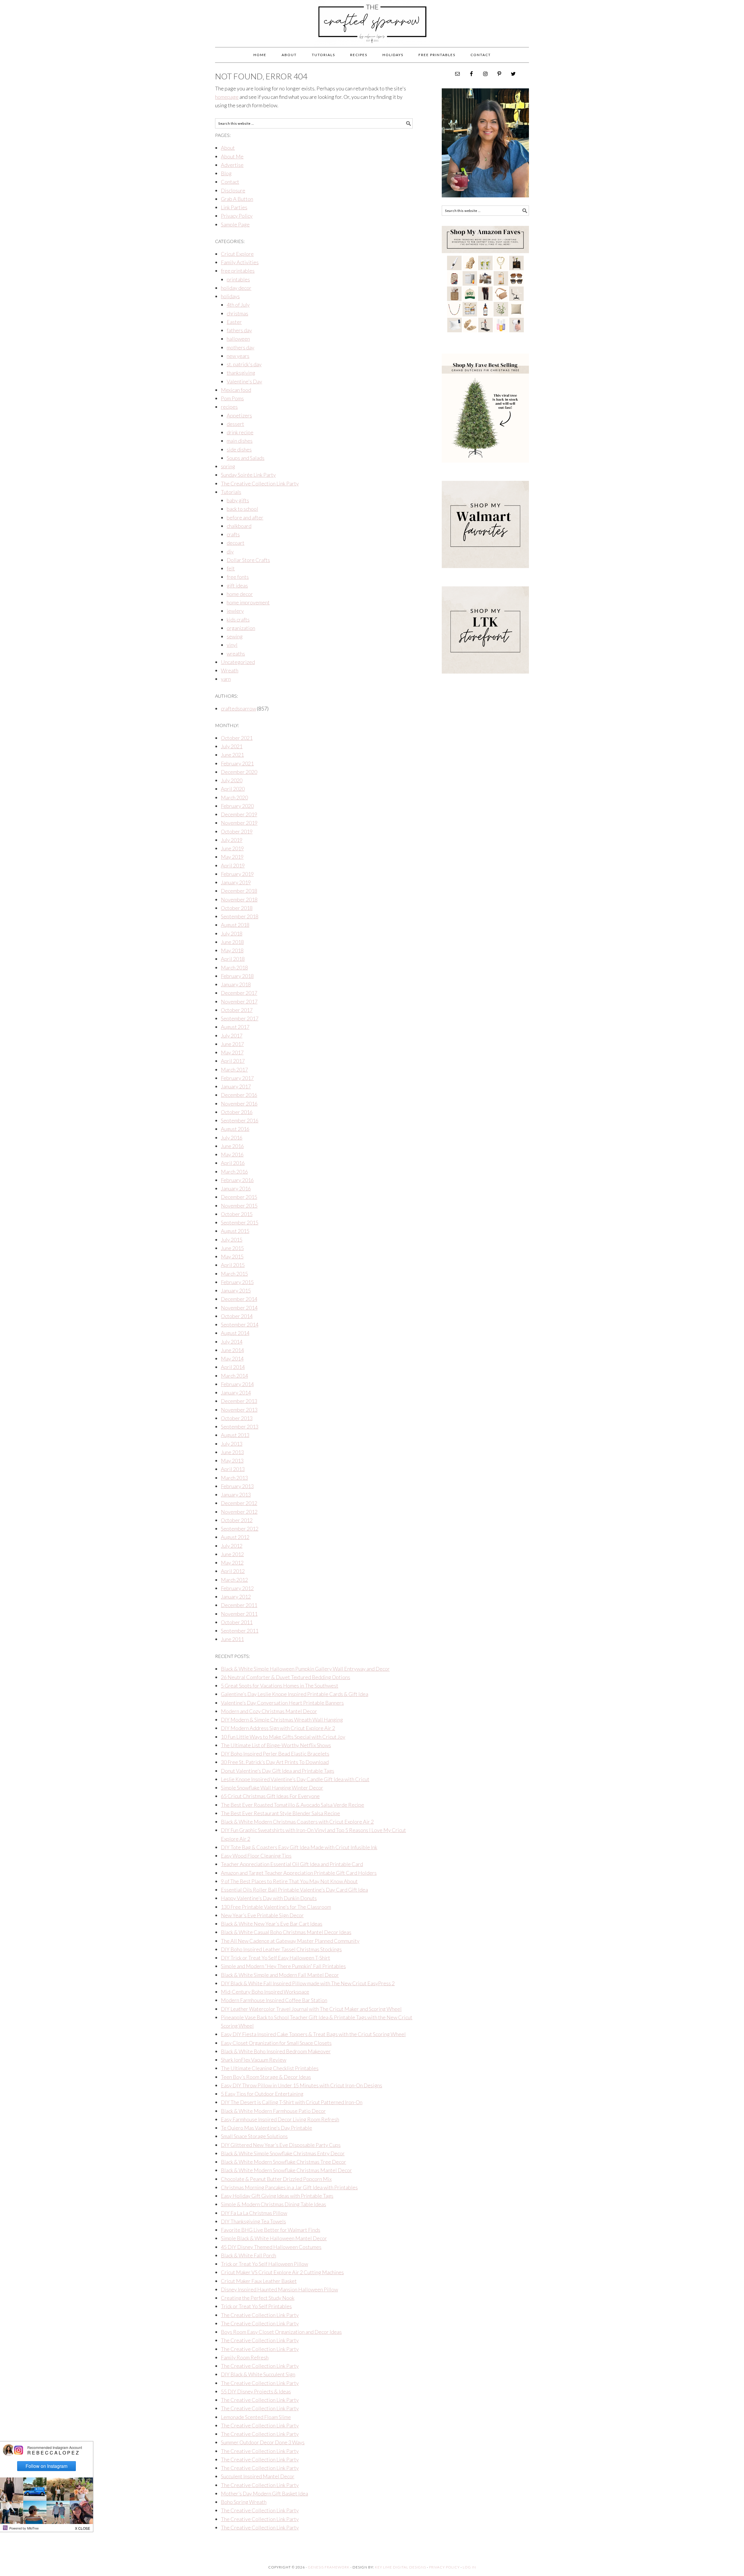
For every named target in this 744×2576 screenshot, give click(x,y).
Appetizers (239, 415)
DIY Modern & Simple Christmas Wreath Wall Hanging (282, 1720)
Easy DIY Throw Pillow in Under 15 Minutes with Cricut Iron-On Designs (302, 2085)
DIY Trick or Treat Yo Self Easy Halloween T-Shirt (276, 1958)
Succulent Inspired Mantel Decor (258, 2476)
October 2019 (237, 831)
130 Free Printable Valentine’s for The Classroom (276, 1907)
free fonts (238, 577)
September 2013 (240, 1427)
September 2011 (240, 1631)
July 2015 (232, 1240)
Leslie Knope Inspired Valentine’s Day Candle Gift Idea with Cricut (295, 1779)
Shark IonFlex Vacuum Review (254, 2060)
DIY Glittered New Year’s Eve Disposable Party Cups (281, 2145)
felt (231, 568)
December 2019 (239, 814)
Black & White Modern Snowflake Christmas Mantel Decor (286, 2170)
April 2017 (233, 1061)
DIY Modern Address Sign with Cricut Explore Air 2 (278, 1728)
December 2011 (239, 1605)
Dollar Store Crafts (248, 560)
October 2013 (237, 1418)
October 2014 (237, 1316)
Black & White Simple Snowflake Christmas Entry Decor (283, 2153)
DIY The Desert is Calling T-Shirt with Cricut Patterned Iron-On (292, 2102)
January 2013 (236, 1495)
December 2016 (239, 1095)
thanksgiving (241, 373)
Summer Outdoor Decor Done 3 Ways (263, 2442)
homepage (227, 97)
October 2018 (237, 908)
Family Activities (240, 262)
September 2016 (240, 1120)
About (228, 148)
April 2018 (233, 959)
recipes (229, 407)
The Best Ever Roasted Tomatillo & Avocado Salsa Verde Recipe (293, 1805)
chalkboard (239, 526)
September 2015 (240, 1222)
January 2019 (236, 882)
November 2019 (239, 823)
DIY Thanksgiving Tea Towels (253, 2221)
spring (228, 466)
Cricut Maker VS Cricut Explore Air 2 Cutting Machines (282, 2272)
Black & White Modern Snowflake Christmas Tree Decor (284, 2162)
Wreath (230, 670)
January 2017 (236, 1086)
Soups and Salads (246, 458)
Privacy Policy (237, 216)
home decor (240, 594)
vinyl (232, 645)
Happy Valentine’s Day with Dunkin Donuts (269, 1898)
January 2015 (236, 1290)
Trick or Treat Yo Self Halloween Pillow (264, 2264)
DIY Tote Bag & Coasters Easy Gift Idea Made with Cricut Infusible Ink (299, 1847)
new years (238, 356)
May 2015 (232, 1256)
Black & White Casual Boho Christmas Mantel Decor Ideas (286, 1932)
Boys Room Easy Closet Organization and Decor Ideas (281, 2332)
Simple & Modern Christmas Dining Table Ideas (273, 2204)
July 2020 (232, 780)
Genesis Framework (329, 2567)
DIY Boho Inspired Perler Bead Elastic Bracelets (275, 1754)
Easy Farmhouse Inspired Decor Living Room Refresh (280, 2119)
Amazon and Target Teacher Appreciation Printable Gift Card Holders (299, 1873)
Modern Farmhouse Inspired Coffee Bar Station (274, 2000)
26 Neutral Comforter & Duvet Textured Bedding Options (286, 1677)
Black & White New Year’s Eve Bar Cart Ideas (272, 1924)
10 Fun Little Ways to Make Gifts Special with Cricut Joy (283, 1737)
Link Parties (234, 207)
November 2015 (239, 1206)
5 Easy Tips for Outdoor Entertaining (262, 2094)
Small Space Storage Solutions (254, 2136)
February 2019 (237, 874)
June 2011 (232, 1639)
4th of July (238, 305)
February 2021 (237, 763)
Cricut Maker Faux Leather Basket (259, 2281)
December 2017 (239, 993)
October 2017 (237, 1010)
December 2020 (239, 772)
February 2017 (237, 1078)
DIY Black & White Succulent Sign (258, 2374)
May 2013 (232, 1461)
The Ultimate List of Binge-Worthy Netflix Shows (276, 1745)
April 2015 (233, 1265)
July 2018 (232, 933)
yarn (226, 679)
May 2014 (232, 1358)
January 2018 (236, 984)
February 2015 (237, 1282)
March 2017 (234, 1070)
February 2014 (237, 1384)
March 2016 (234, 1172)
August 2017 (235, 1027)
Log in (469, 2567)
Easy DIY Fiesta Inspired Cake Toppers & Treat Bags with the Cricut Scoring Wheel (313, 2034)
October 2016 (237, 1112)
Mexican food (236, 390)
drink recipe (240, 432)
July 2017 (232, 1036)
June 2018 (232, 942)
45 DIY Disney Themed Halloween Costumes (271, 2247)
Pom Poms (232, 398)
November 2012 (239, 1512)
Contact (230, 182)
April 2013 (233, 1469)
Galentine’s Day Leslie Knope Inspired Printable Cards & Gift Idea (295, 1694)
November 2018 (239, 899)
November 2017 (239, 1002)
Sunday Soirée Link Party (248, 475)
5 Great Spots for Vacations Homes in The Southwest (280, 1686)
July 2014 (232, 1342)
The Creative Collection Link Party (260, 483)
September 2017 (240, 1018)
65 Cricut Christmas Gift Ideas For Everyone (270, 1796)
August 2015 (235, 1231)
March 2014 (234, 1376)
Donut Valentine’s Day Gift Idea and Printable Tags (278, 1771)
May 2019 (232, 857)
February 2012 (237, 1588)
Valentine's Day (244, 381)
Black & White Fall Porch (248, 2255)
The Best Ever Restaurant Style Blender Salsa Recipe (280, 1813)
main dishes (240, 441)
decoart (236, 543)
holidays (230, 296)
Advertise (232, 165)
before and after (245, 517)
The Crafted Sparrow (372, 30)
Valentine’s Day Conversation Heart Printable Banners (282, 1703)
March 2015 (234, 1274)
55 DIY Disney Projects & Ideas (256, 2391)
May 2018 (232, 950)
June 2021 (232, 755)
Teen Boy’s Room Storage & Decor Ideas (266, 2077)
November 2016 (239, 1104)
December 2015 (239, 1197)
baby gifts (238, 500)
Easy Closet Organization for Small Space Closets (276, 2043)
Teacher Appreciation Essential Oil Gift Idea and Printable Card (292, 1864)
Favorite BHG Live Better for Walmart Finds (271, 2230)
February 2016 (237, 1180)
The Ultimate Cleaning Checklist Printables (270, 2068)
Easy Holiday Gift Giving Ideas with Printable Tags (277, 2196)
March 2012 (234, 1580)
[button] (83, 2527)
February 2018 (237, 976)
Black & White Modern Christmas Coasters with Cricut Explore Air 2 (297, 1822)
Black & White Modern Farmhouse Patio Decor (273, 2111)
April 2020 (233, 789)
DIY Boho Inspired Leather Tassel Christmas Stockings (281, 1949)
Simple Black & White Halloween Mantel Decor (274, 2238)
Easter (234, 322)
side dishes (239, 449)
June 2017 (232, 1044)
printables (238, 279)
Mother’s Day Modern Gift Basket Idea (264, 2493)
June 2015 (232, 1248)
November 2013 (239, 1410)
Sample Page (235, 224)
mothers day (240, 347)
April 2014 (233, 1367)
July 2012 (232, 1546)
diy (230, 551)
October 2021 (237, 738)
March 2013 (234, 1478)
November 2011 (239, 1614)
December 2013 (239, 1401)
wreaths (236, 654)
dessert (235, 424)
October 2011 (237, 1622)
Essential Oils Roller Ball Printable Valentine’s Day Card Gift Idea (294, 1890)
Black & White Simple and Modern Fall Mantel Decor (280, 1975)
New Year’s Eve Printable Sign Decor (262, 1915)
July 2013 (232, 1444)
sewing (235, 636)
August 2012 (235, 1537)
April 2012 (233, 1571)
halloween (238, 339)
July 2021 (232, 746)
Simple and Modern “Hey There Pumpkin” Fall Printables (283, 1966)
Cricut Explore (237, 254)
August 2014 (235, 1333)
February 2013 (237, 1486)
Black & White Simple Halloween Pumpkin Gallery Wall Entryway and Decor (305, 1669)
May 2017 (232, 1052)
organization (241, 628)
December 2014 (239, 1299)
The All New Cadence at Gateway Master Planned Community (290, 1941)
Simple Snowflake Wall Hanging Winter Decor (272, 1788)
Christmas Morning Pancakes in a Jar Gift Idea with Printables (289, 2187)
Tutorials (231, 492)
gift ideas (237, 585)
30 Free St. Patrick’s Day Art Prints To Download (275, 1762)
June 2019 (232, 848)
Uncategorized (238, 662)
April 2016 (233, 1163)
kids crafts (238, 620)
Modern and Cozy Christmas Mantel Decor (269, 1711)
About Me (232, 156)
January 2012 (236, 1597)
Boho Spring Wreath (244, 2502)
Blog (226, 173)
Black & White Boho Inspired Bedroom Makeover (276, 2051)
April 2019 (233, 865)
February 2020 (237, 806)
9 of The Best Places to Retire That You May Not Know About (289, 1881)
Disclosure (233, 190)
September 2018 (240, 916)
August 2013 (235, 1435)
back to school (242, 509)
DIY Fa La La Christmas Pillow (254, 2213)
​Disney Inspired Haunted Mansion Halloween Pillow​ (279, 2289)
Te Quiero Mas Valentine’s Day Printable (267, 2128)
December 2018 (239, 891)
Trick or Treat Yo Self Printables (256, 2306)
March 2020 (234, 797)
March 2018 (234, 967)
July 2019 (232, 840)
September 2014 (240, 1324)
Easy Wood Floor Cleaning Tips (256, 1856)
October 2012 (237, 1520)
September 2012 (240, 1529)
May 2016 (232, 1154)
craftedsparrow (238, 708)
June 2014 (232, 1350)
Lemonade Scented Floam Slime (256, 2417)
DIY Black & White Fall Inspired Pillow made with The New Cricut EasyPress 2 (308, 1983)
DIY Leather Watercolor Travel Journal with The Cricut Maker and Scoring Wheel (311, 2009)
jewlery (235, 611)
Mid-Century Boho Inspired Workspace (265, 1992)
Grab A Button (237, 199)
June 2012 (232, 1554)
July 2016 (232, 1138)
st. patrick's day (244, 364)
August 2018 (235, 925)
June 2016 (232, 1146)
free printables (238, 271)
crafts (233, 534)
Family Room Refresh (245, 2357)
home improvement (248, 602)
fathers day (239, 330)
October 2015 (237, 1214)
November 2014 (239, 1308)
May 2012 (232, 1563)
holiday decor (236, 288)
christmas (237, 313)
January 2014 (236, 1393)
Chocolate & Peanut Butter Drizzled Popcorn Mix (276, 2179)
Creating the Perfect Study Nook (258, 2298)
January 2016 (236, 1188)
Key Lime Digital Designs (401, 2567)
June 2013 (232, 1452)
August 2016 (235, 1129)
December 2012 (239, 1503)
